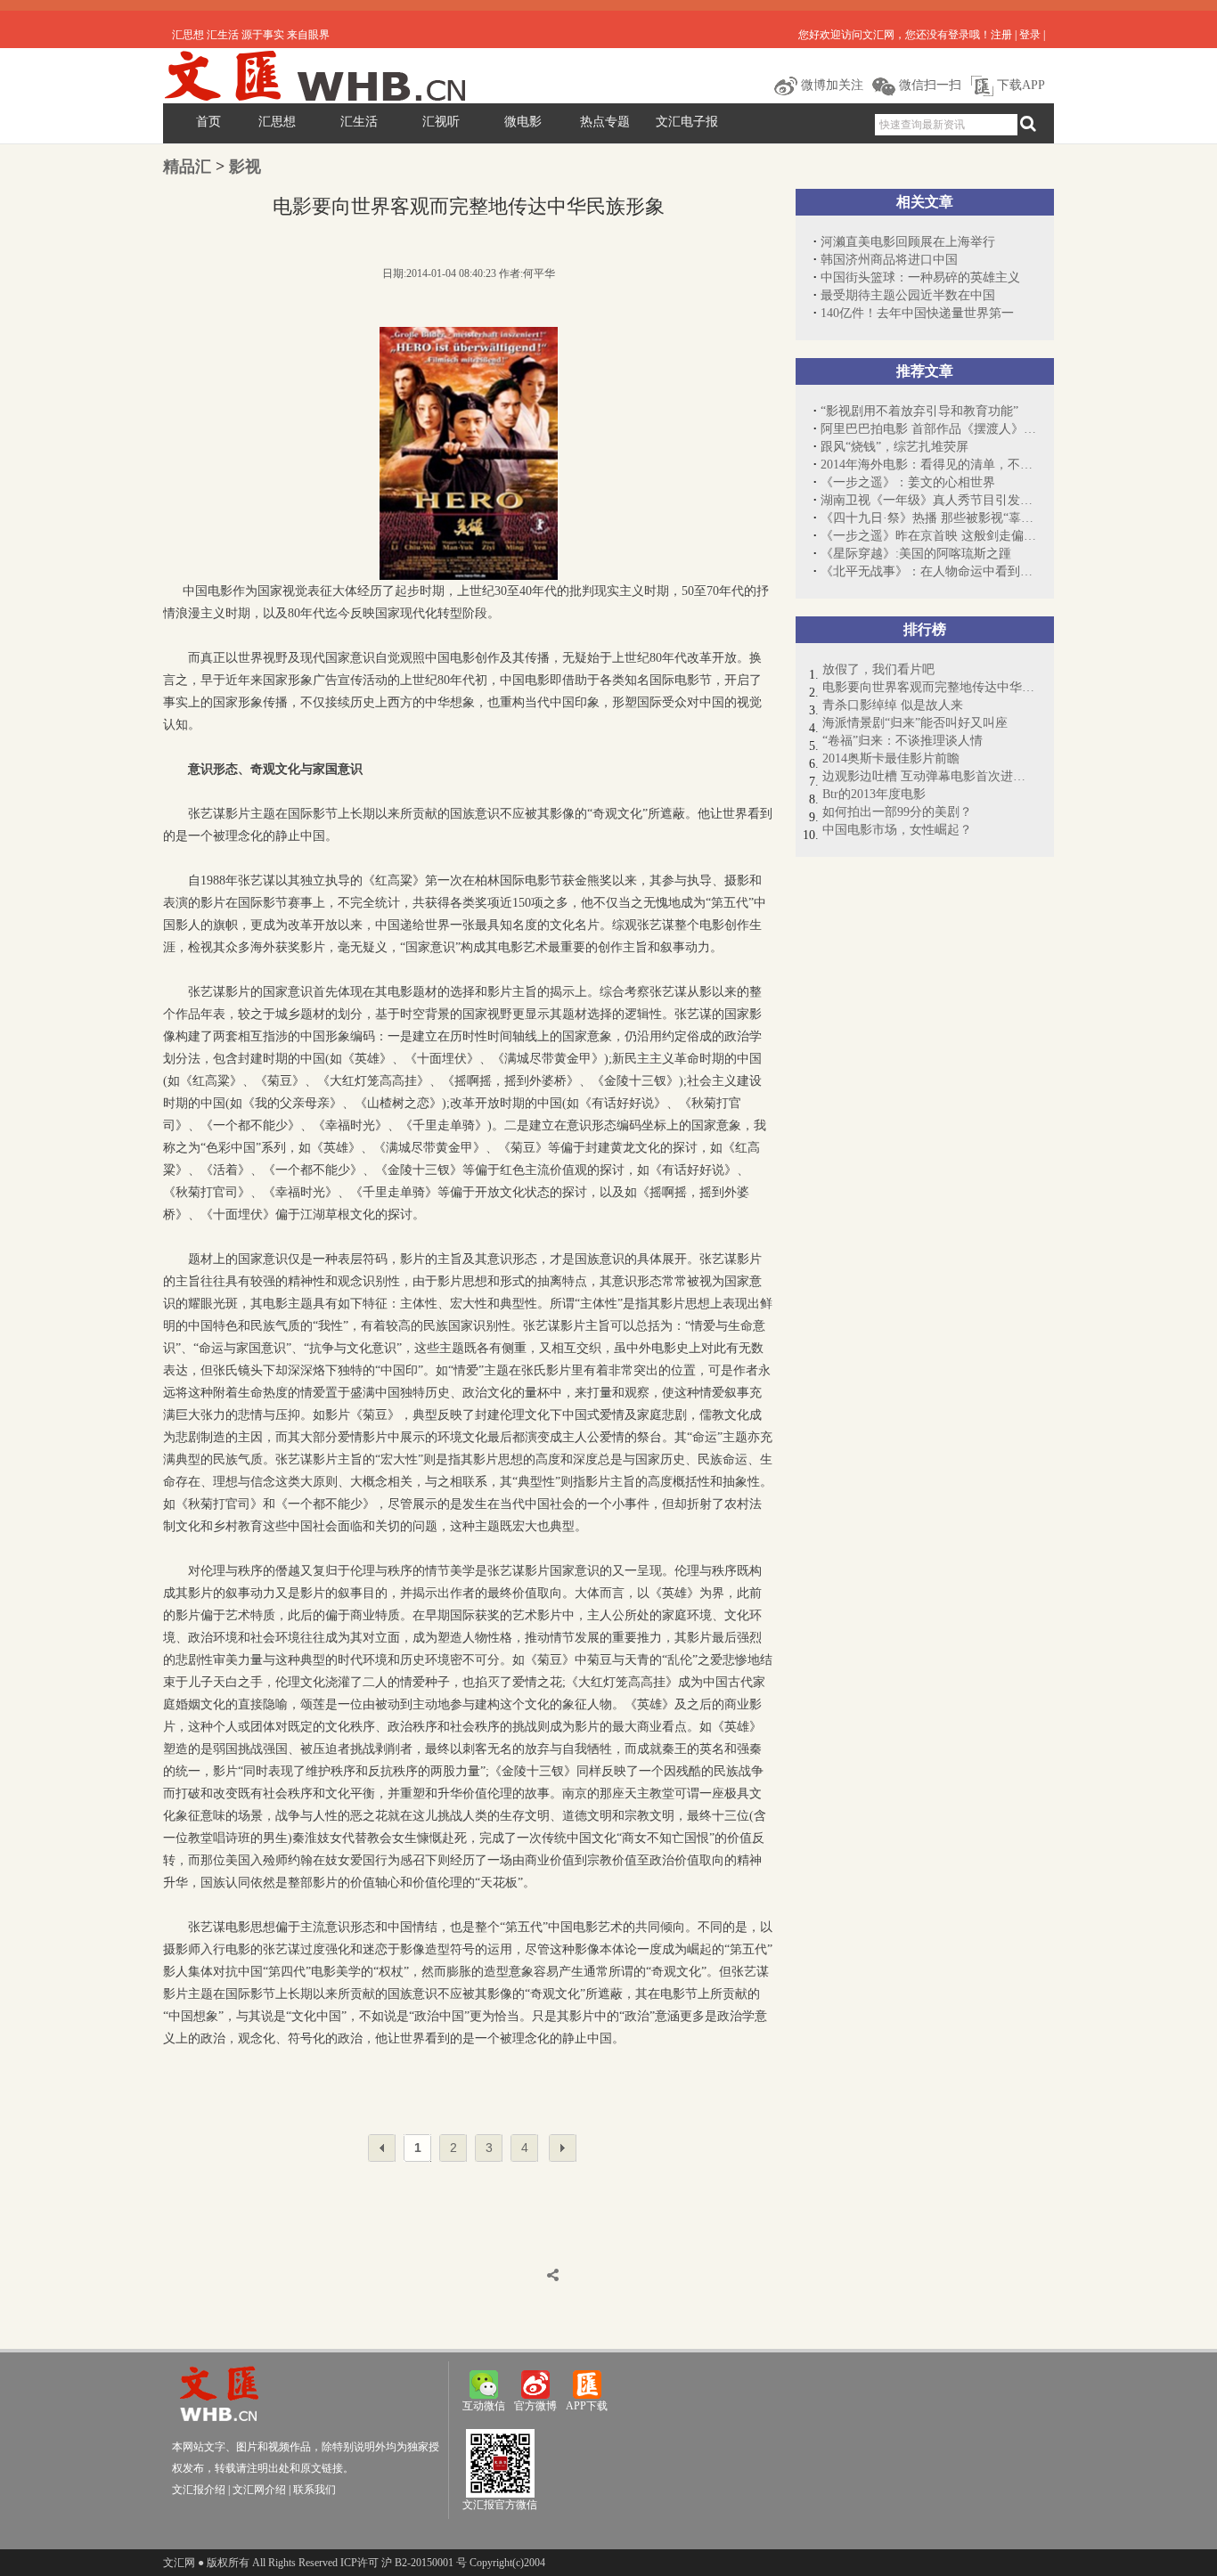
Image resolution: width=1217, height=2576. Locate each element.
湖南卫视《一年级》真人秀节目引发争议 (928, 500)
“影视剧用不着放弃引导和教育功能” (919, 411)
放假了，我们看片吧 (878, 669)
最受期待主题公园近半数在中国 (908, 295)
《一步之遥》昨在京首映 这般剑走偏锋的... (928, 536)
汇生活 (359, 122)
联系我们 (314, 2490)
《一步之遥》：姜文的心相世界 (908, 482)
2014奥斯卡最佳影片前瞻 (891, 758)
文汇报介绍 (199, 2490)
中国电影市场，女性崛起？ (897, 830)
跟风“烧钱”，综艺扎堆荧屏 (894, 447)
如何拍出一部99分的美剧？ (897, 812)
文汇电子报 (687, 122)
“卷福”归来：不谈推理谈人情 (903, 741)
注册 (1001, 35)
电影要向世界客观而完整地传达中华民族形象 (929, 687)
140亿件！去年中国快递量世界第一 (917, 313)
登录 (1030, 35)
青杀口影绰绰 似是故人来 (893, 705)
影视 (245, 167)
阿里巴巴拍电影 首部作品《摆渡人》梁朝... (928, 429)
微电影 (523, 122)
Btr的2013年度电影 (874, 794)
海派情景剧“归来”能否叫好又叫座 (915, 723)
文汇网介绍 (259, 2490)
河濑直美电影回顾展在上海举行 (908, 242)
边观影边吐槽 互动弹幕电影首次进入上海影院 (929, 776)
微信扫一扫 (928, 85)
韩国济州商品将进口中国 (889, 260)
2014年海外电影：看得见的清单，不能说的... (928, 465)
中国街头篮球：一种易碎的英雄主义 (920, 277)
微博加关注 (830, 85)
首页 (208, 122)
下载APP (1019, 85)
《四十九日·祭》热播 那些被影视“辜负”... (928, 518)
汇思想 (277, 122)
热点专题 (605, 122)
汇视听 (441, 122)
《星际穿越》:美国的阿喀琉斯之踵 (916, 554)
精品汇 (187, 167)
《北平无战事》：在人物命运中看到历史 (928, 571)
